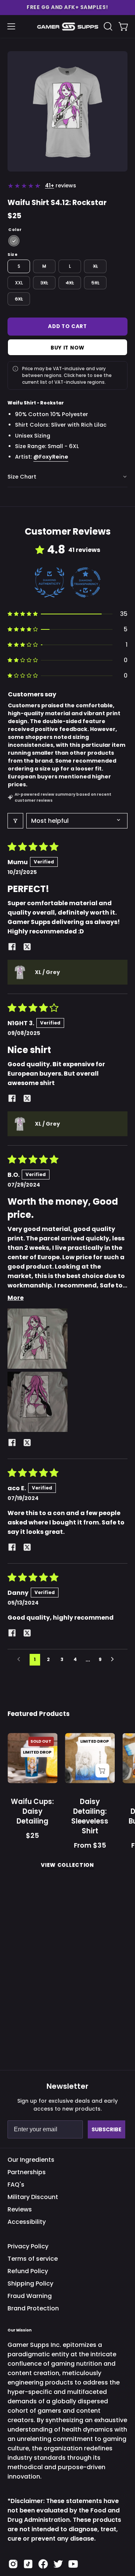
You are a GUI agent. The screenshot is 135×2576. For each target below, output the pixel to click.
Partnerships (27, 2172)
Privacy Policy (28, 2246)
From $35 (90, 1846)
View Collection (67, 1865)
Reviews (20, 2209)
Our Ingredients (31, 2160)
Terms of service (33, 2259)
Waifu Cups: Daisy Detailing (32, 1811)
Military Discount (33, 2197)
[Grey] (14, 241)
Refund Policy (28, 2271)
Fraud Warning (30, 2296)
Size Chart (22, 477)
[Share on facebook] (12, 948)
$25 (32, 1836)
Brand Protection (33, 2308)
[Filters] (15, 821)
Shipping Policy (30, 2283)
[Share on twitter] (27, 948)
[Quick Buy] (102, 1771)
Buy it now (67, 347)
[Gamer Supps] (68, 27)
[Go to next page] (114, 1660)
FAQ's (16, 2185)
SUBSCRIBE (106, 2129)
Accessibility (27, 2222)
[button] (67, 8)
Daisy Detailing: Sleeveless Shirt (90, 1816)
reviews (61, 185)
